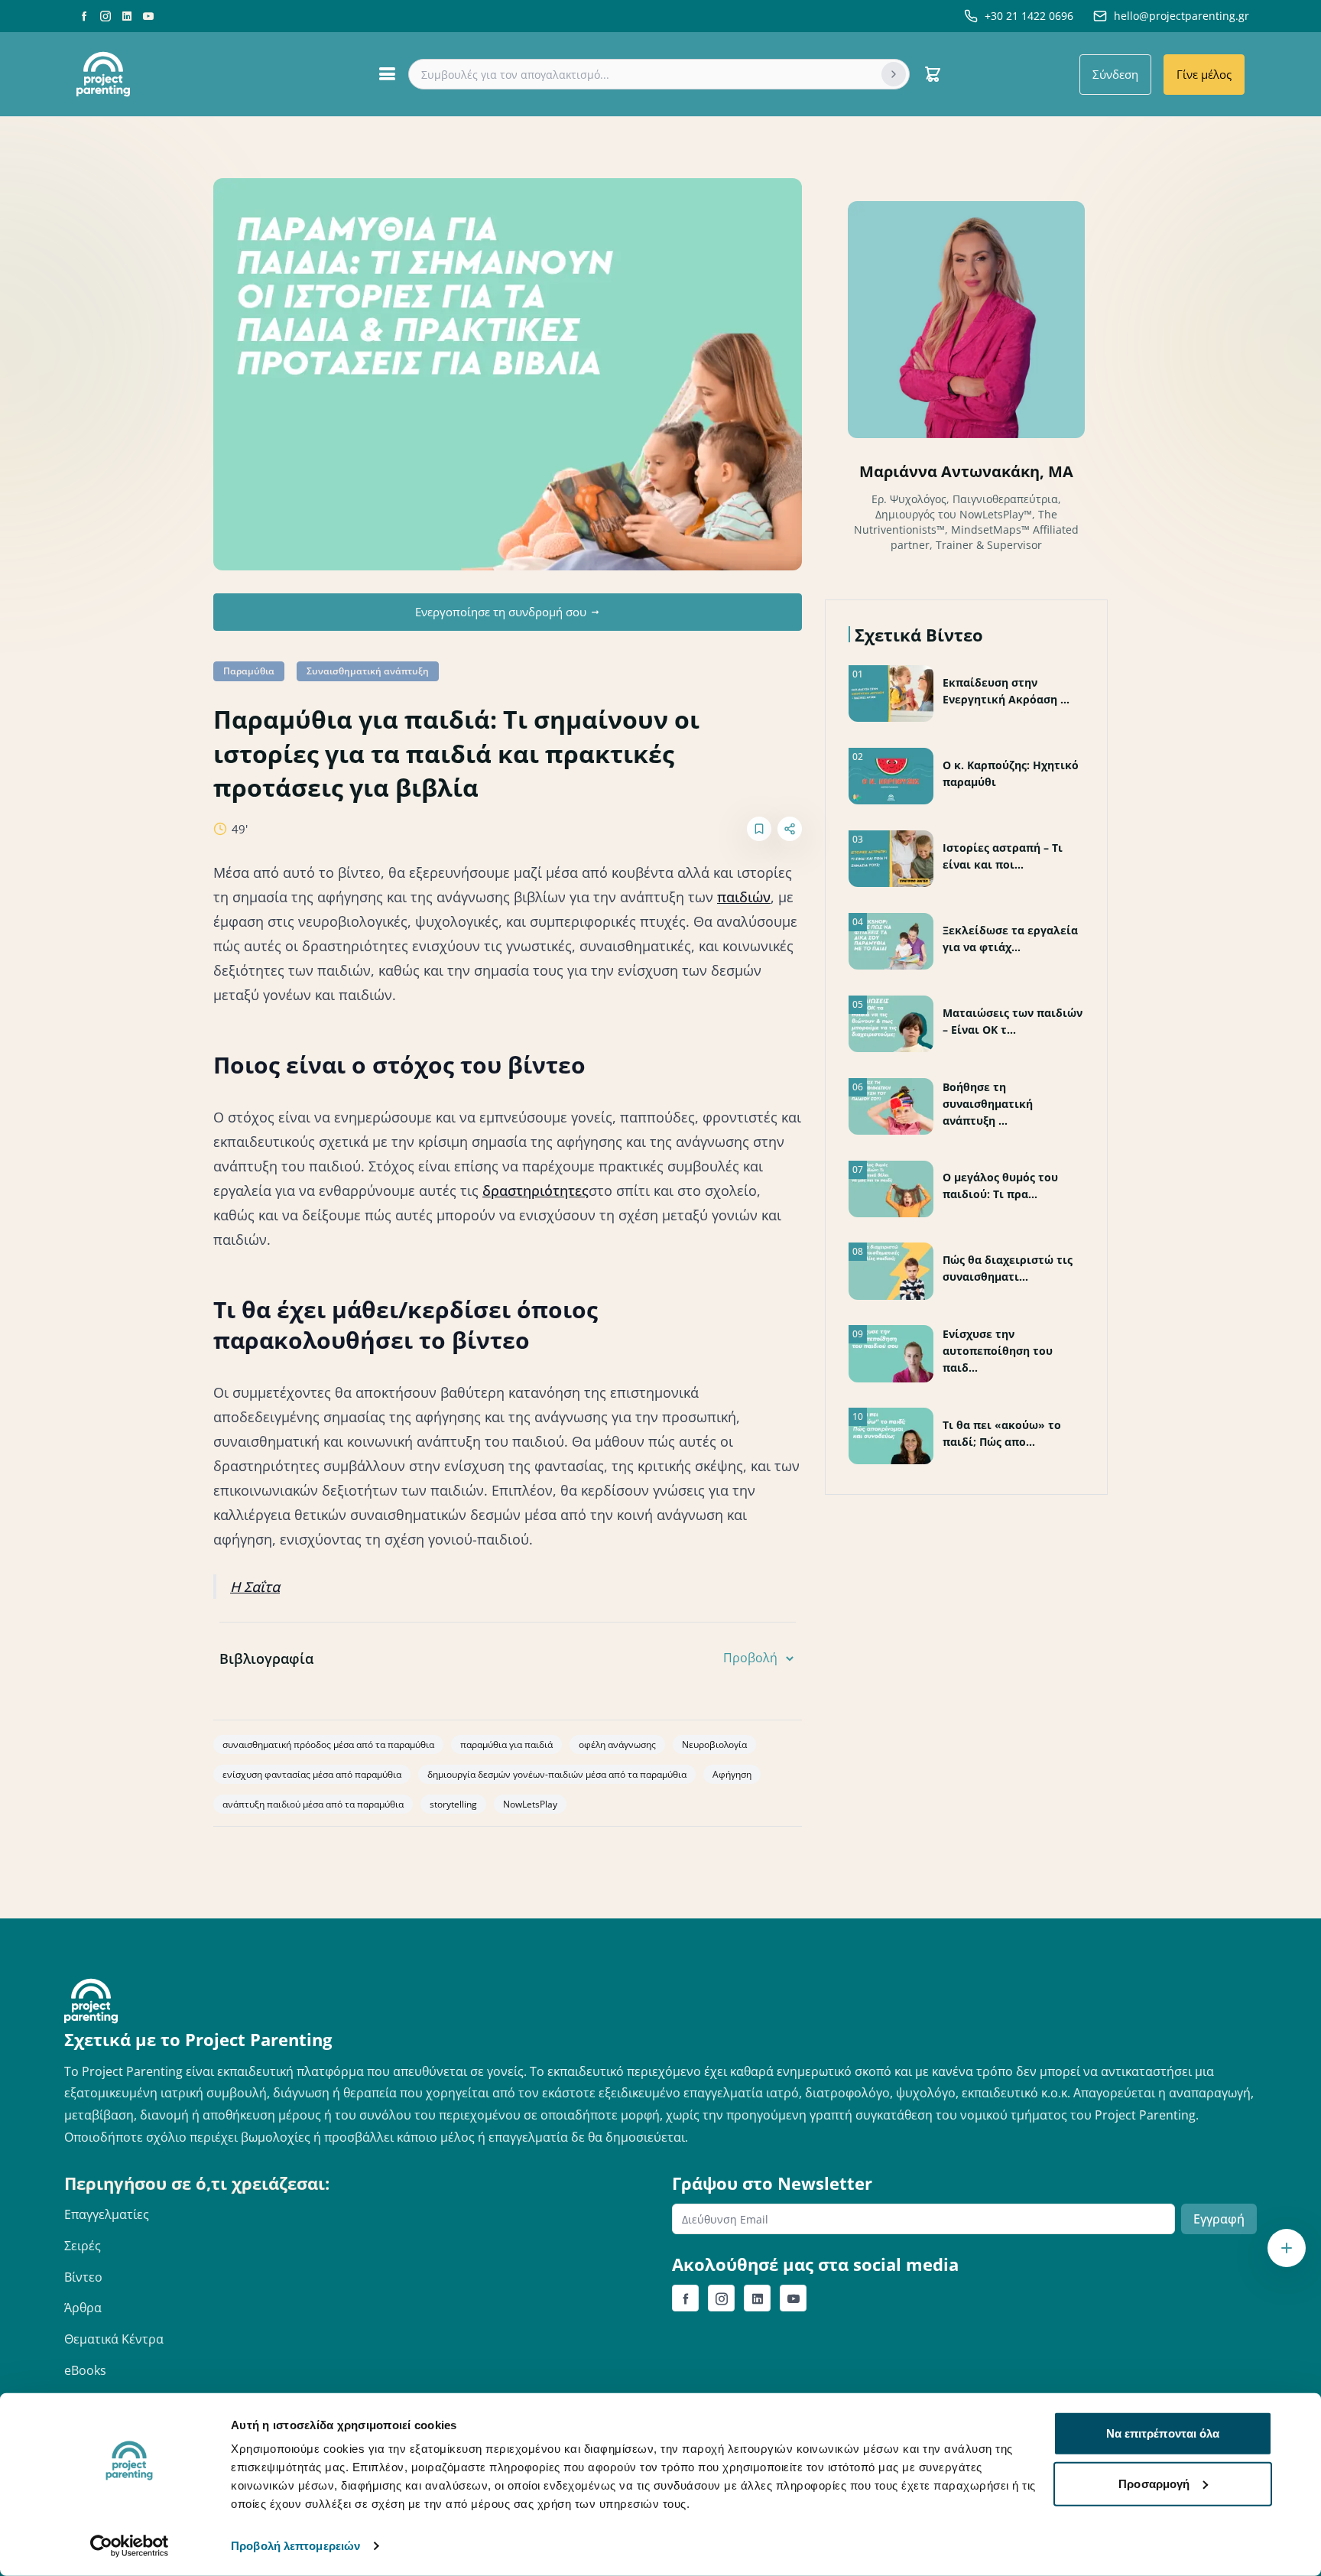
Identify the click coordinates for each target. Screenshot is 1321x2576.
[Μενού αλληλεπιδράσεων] (1287, 2248)
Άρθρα (83, 2308)
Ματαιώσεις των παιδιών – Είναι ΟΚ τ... (1013, 1021)
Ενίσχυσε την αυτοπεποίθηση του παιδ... (998, 1351)
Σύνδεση (1115, 74)
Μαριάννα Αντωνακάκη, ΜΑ (966, 471)
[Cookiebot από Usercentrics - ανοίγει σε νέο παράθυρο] (130, 2546)
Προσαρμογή (1154, 2483)
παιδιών (744, 897)
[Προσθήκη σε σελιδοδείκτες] (759, 829)
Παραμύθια (249, 671)
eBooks (85, 2370)
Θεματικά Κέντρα (114, 2339)
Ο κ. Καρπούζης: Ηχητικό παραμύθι (1011, 773)
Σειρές (83, 2246)
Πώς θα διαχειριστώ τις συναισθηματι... (1008, 1268)
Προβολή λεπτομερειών (295, 2546)
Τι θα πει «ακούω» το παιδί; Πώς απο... (1002, 1433)
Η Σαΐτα (255, 1587)
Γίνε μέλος (1204, 74)
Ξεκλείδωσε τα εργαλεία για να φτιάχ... (1010, 939)
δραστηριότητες (536, 1191)
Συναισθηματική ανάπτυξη (368, 671)
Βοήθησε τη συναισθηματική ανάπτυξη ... (988, 1104)
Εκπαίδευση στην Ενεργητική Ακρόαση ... (1006, 691)
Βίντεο (83, 2277)
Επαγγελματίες (107, 2214)
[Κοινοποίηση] (790, 829)
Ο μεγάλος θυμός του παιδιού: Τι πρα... (1000, 1186)
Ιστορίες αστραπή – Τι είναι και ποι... (1003, 856)
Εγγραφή (1219, 2219)
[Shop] (933, 74)
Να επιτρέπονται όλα (1163, 2433)
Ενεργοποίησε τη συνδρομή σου (501, 612)
